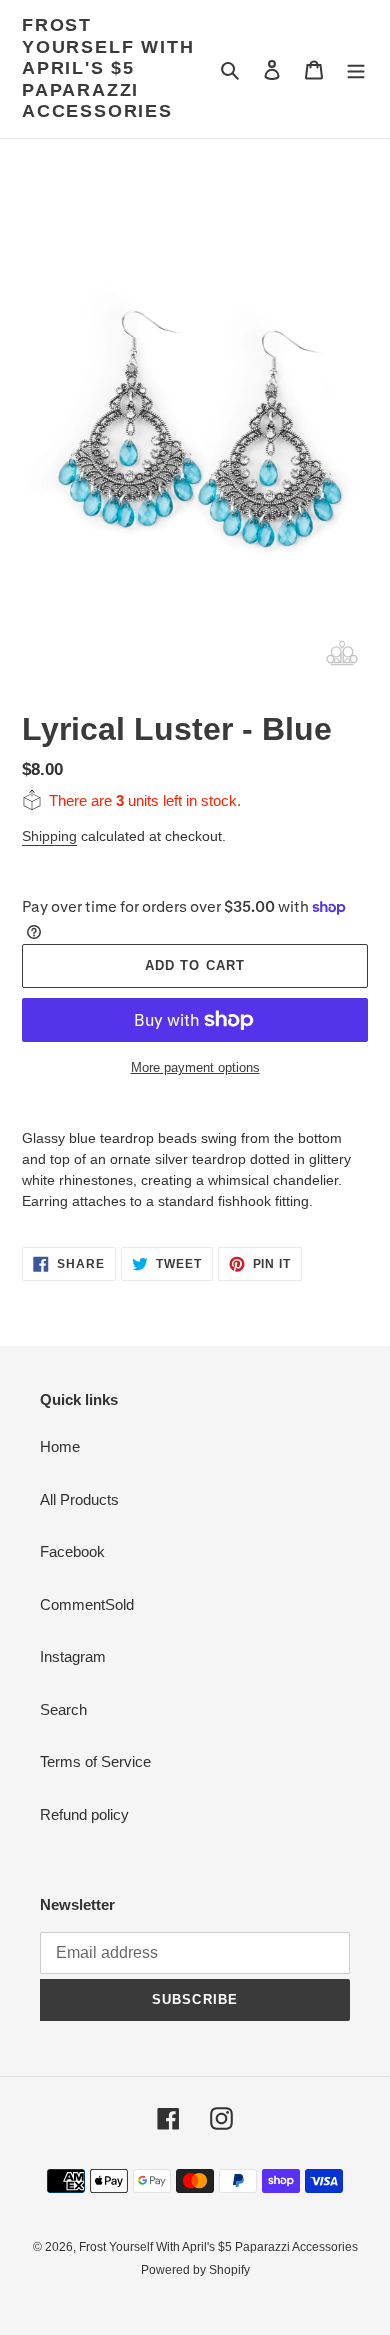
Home (60, 1446)
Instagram (73, 1656)
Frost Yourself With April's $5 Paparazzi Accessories (108, 68)
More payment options (195, 1067)
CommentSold (87, 1604)
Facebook (72, 1551)
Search (63, 1709)
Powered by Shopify (195, 2270)
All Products (79, 1499)
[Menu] (356, 69)
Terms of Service (95, 1761)
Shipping (49, 836)
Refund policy (84, 1814)
